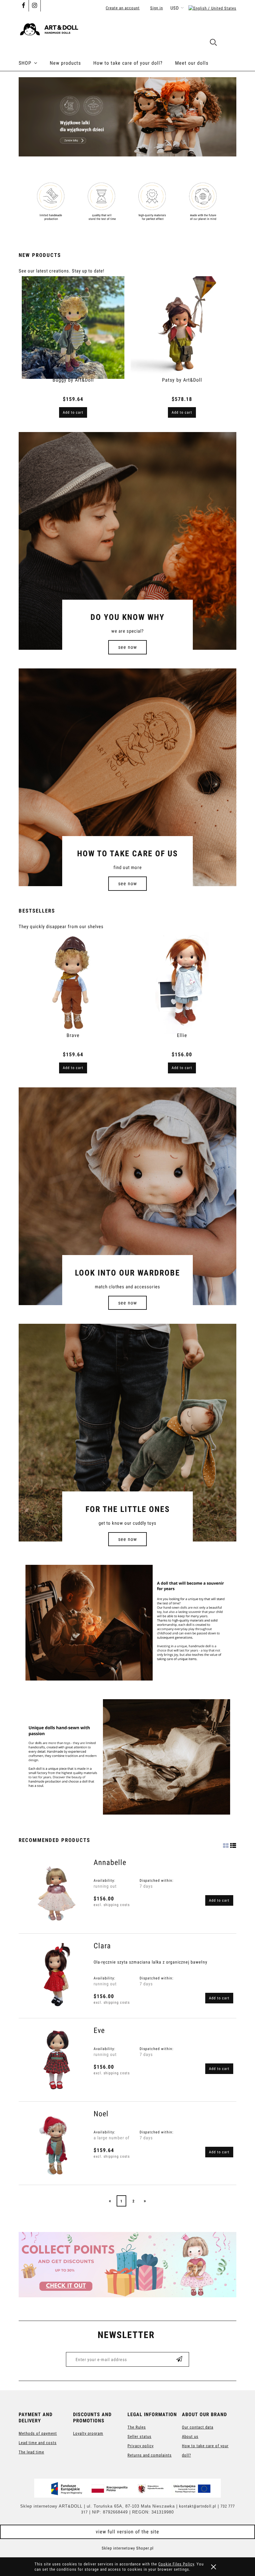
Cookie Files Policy (176, 2564)
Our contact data (198, 2427)
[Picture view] (226, 1844)
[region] (127, 117)
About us (190, 2437)
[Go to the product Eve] (56, 2061)
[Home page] (127, 27)
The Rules (137, 2427)
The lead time (31, 2452)
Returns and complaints (150, 2455)
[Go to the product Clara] (56, 1977)
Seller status (139, 2437)
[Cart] (230, 44)
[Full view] (233, 1844)
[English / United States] (212, 8)
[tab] (120, 151)
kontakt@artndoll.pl (198, 2506)
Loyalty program (88, 2433)
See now (127, 647)
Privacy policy (141, 2446)
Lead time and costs (38, 2443)
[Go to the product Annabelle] (56, 1893)
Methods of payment (38, 2433)
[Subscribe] (179, 2359)
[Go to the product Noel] (56, 2145)
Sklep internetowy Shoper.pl (128, 2548)
